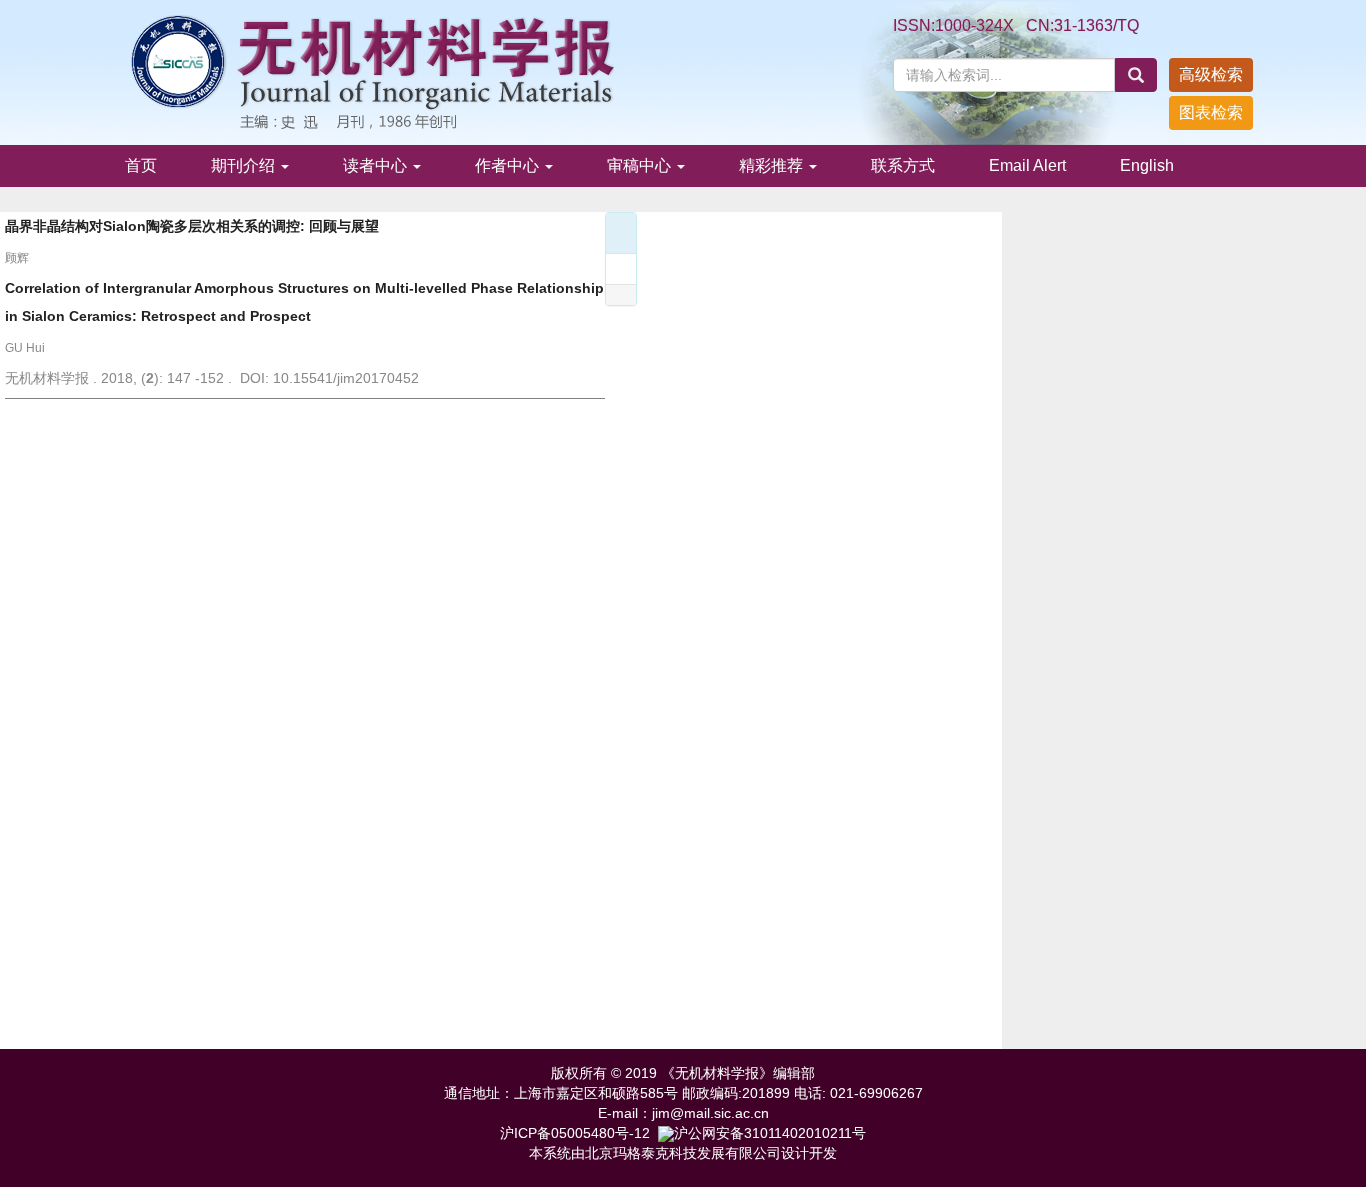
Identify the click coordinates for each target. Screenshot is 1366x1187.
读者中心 (377, 165)
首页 (141, 165)
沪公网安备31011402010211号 (770, 1133)
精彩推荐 (773, 165)
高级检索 (1211, 74)
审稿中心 (641, 165)
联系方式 (903, 165)
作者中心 (509, 165)
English (1147, 165)
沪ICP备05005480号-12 (575, 1133)
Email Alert (1027, 165)
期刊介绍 (245, 165)
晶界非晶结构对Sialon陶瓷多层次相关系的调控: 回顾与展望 (192, 226)
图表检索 (1211, 112)
